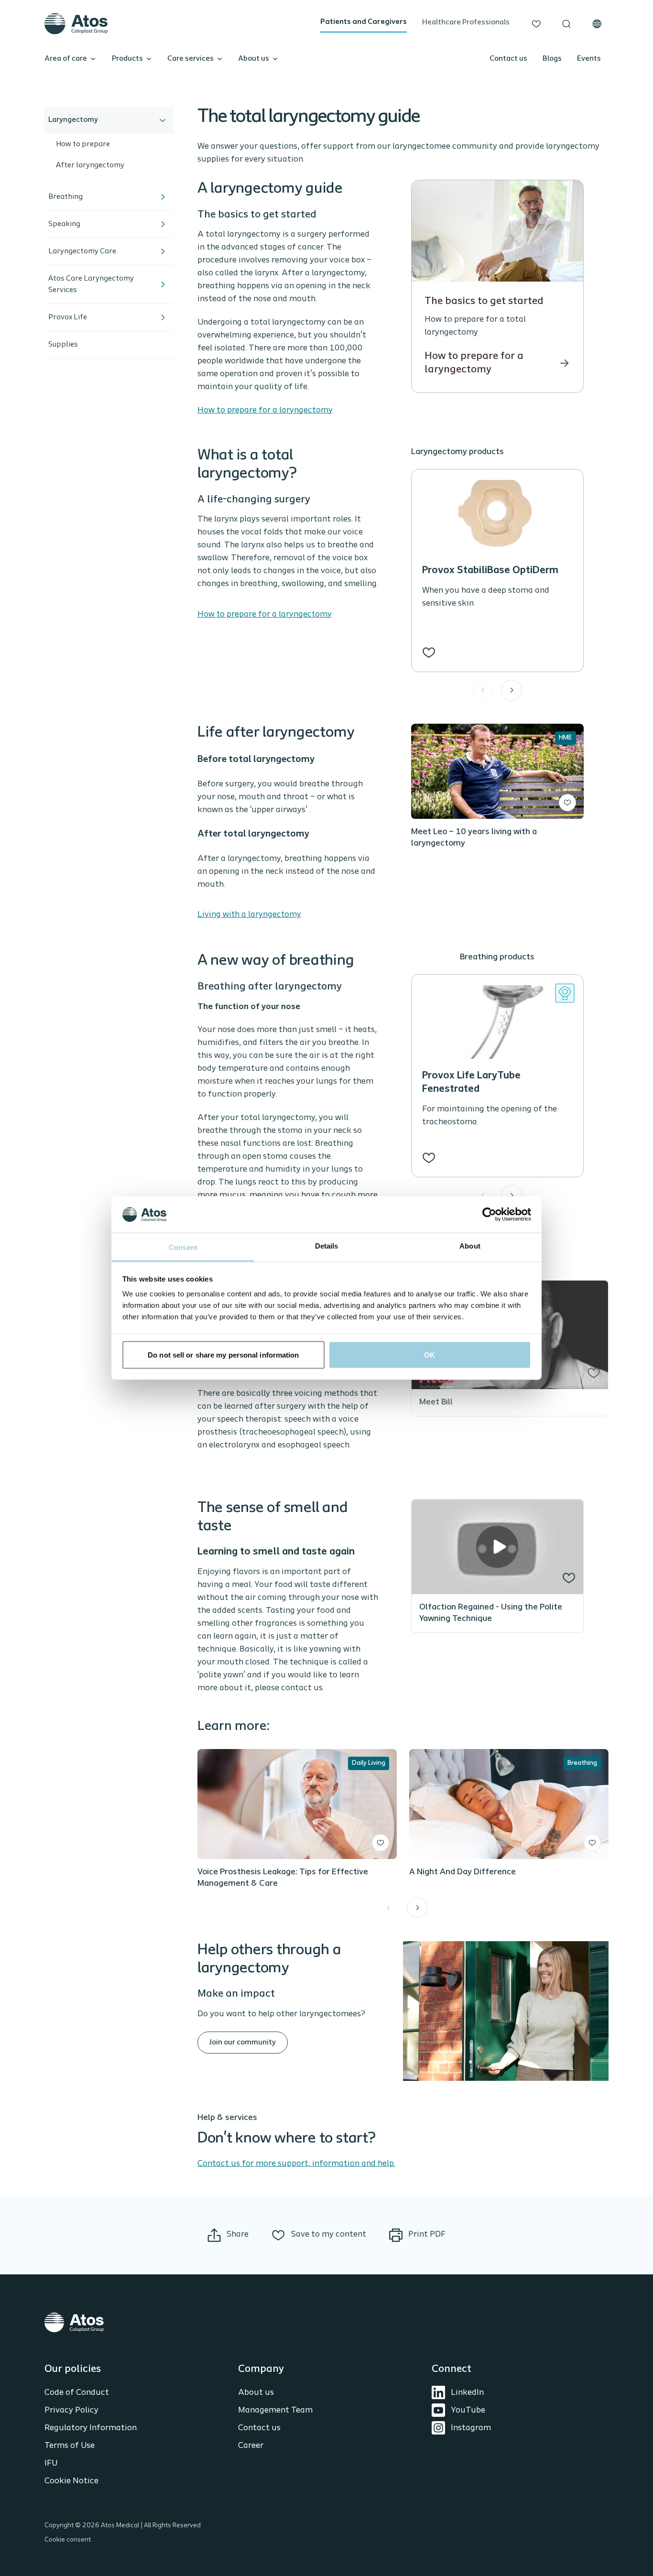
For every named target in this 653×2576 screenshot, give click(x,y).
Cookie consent (68, 2540)
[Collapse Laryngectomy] (163, 120)
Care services (190, 59)
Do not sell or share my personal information (223, 1354)
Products (127, 59)
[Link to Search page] (566, 24)
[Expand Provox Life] (163, 317)
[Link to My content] (536, 24)
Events (589, 59)
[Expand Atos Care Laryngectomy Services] (163, 284)
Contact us (508, 59)
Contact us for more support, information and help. (296, 2164)
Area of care (66, 59)
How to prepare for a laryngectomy (265, 411)
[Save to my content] (429, 652)
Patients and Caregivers (364, 22)
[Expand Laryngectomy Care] (163, 251)
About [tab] (470, 1246)
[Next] (512, 690)
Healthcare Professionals (466, 22)
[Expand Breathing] (163, 197)
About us (254, 59)
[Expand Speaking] (163, 224)
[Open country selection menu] (597, 24)
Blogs (552, 59)
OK (430, 1354)
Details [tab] (327, 1246)
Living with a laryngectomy (249, 915)
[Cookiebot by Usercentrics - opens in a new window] (489, 1214)
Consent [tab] (183, 1247)
